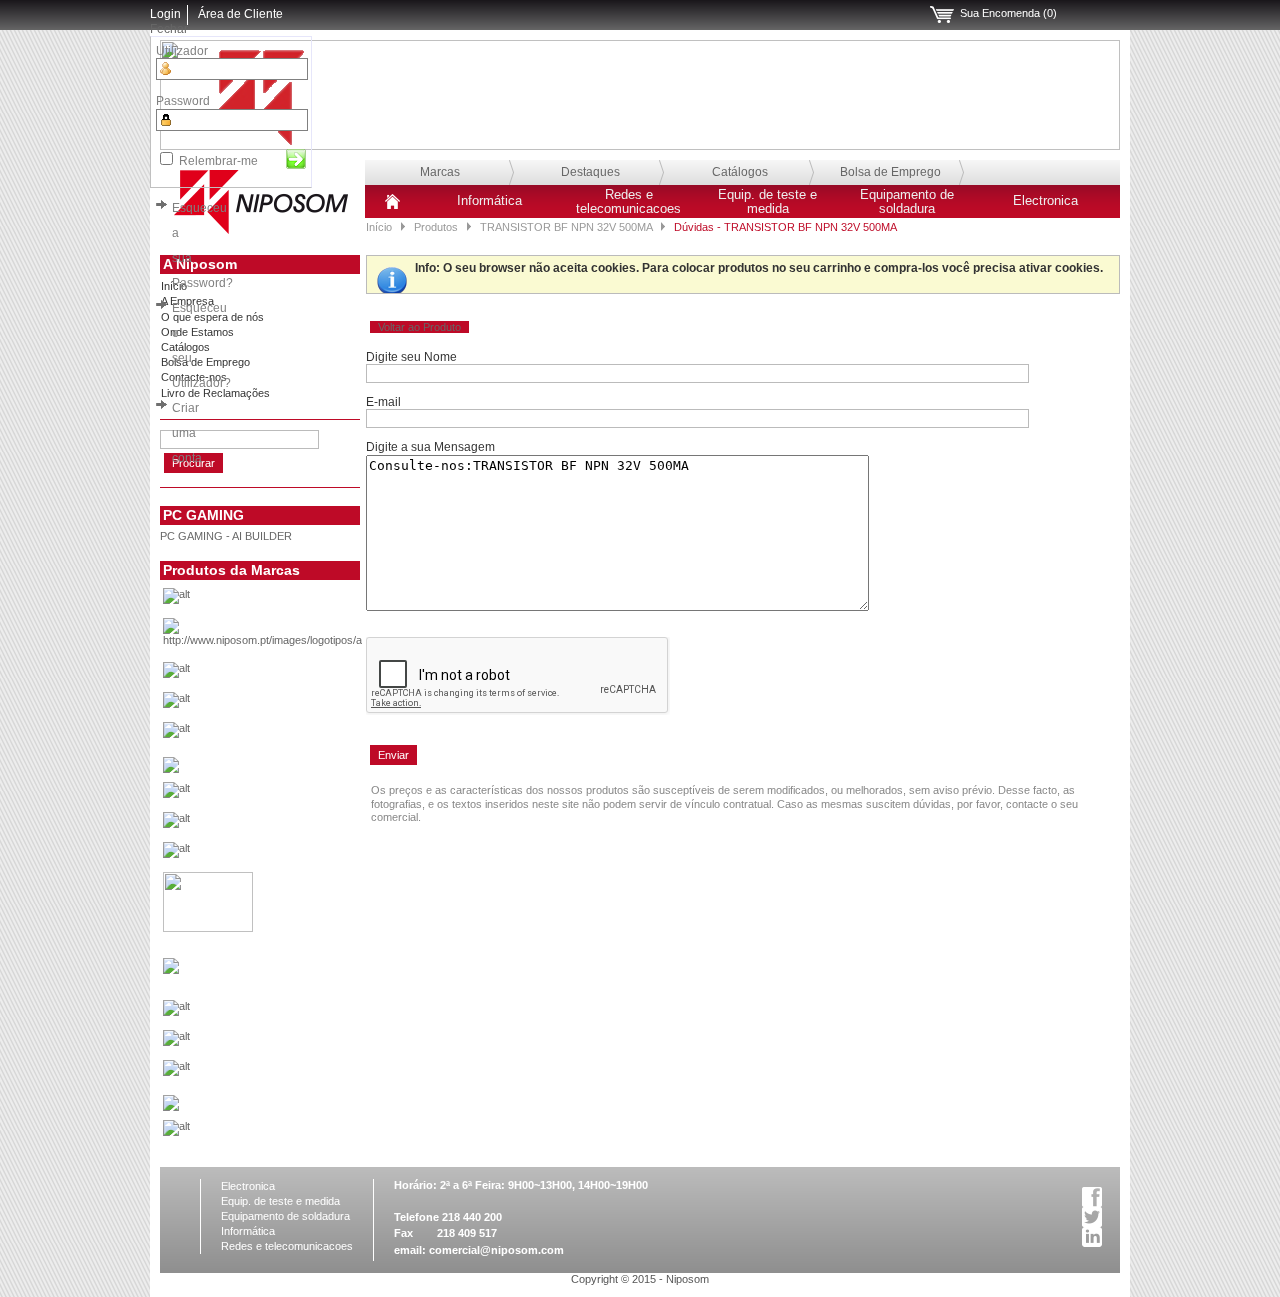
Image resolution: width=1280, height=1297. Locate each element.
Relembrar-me (218, 161)
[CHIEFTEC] (293, 735)
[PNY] (171, 1107)
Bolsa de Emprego (890, 172)
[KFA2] (208, 928)
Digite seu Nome (411, 357)
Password (183, 101)
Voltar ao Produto (419, 327)
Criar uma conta (187, 433)
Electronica (1045, 201)
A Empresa (187, 301)
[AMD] (293, 637)
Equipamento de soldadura (907, 202)
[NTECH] (293, 1073)
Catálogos (740, 172)
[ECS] (171, 769)
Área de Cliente (240, 14)
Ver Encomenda (942, 15)
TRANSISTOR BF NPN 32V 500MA (566, 227)
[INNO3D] (293, 855)
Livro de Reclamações (215, 393)
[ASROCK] (293, 675)
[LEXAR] (171, 970)
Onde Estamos (197, 332)
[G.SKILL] (293, 795)
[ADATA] (293, 601)
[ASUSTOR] (293, 705)
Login (165, 14)
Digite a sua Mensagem (430, 447)
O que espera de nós (212, 317)
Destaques (590, 172)
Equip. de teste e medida (767, 202)
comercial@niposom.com (496, 1250)
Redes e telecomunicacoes (628, 202)
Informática (489, 201)
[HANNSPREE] (293, 825)
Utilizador (182, 51)
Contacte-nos (194, 377)
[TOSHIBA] (293, 1133)
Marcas (440, 172)
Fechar (169, 29)
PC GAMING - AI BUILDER (226, 536)
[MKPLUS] (293, 1043)
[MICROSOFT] (293, 1013)
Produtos (436, 227)
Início (379, 227)
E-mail (383, 402)
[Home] (392, 209)
